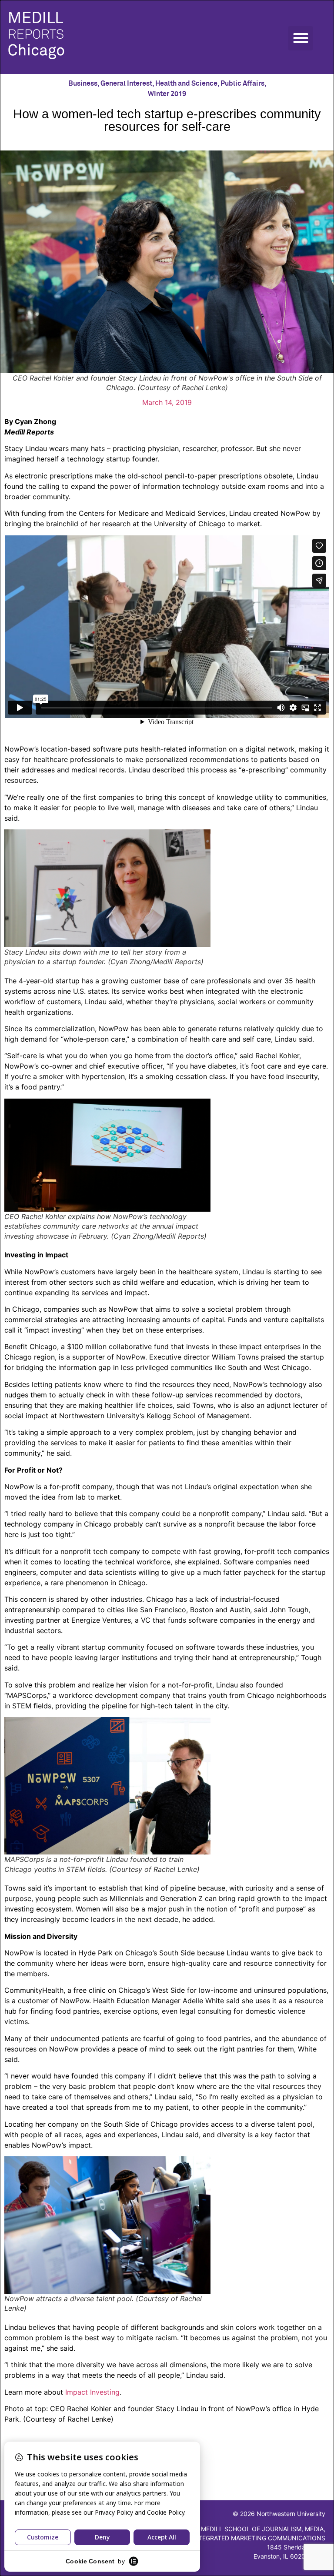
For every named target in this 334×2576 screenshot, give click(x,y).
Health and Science (186, 84)
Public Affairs (242, 84)
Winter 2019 (167, 94)
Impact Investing (92, 2392)
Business (83, 84)
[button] (301, 38)
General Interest (126, 84)
